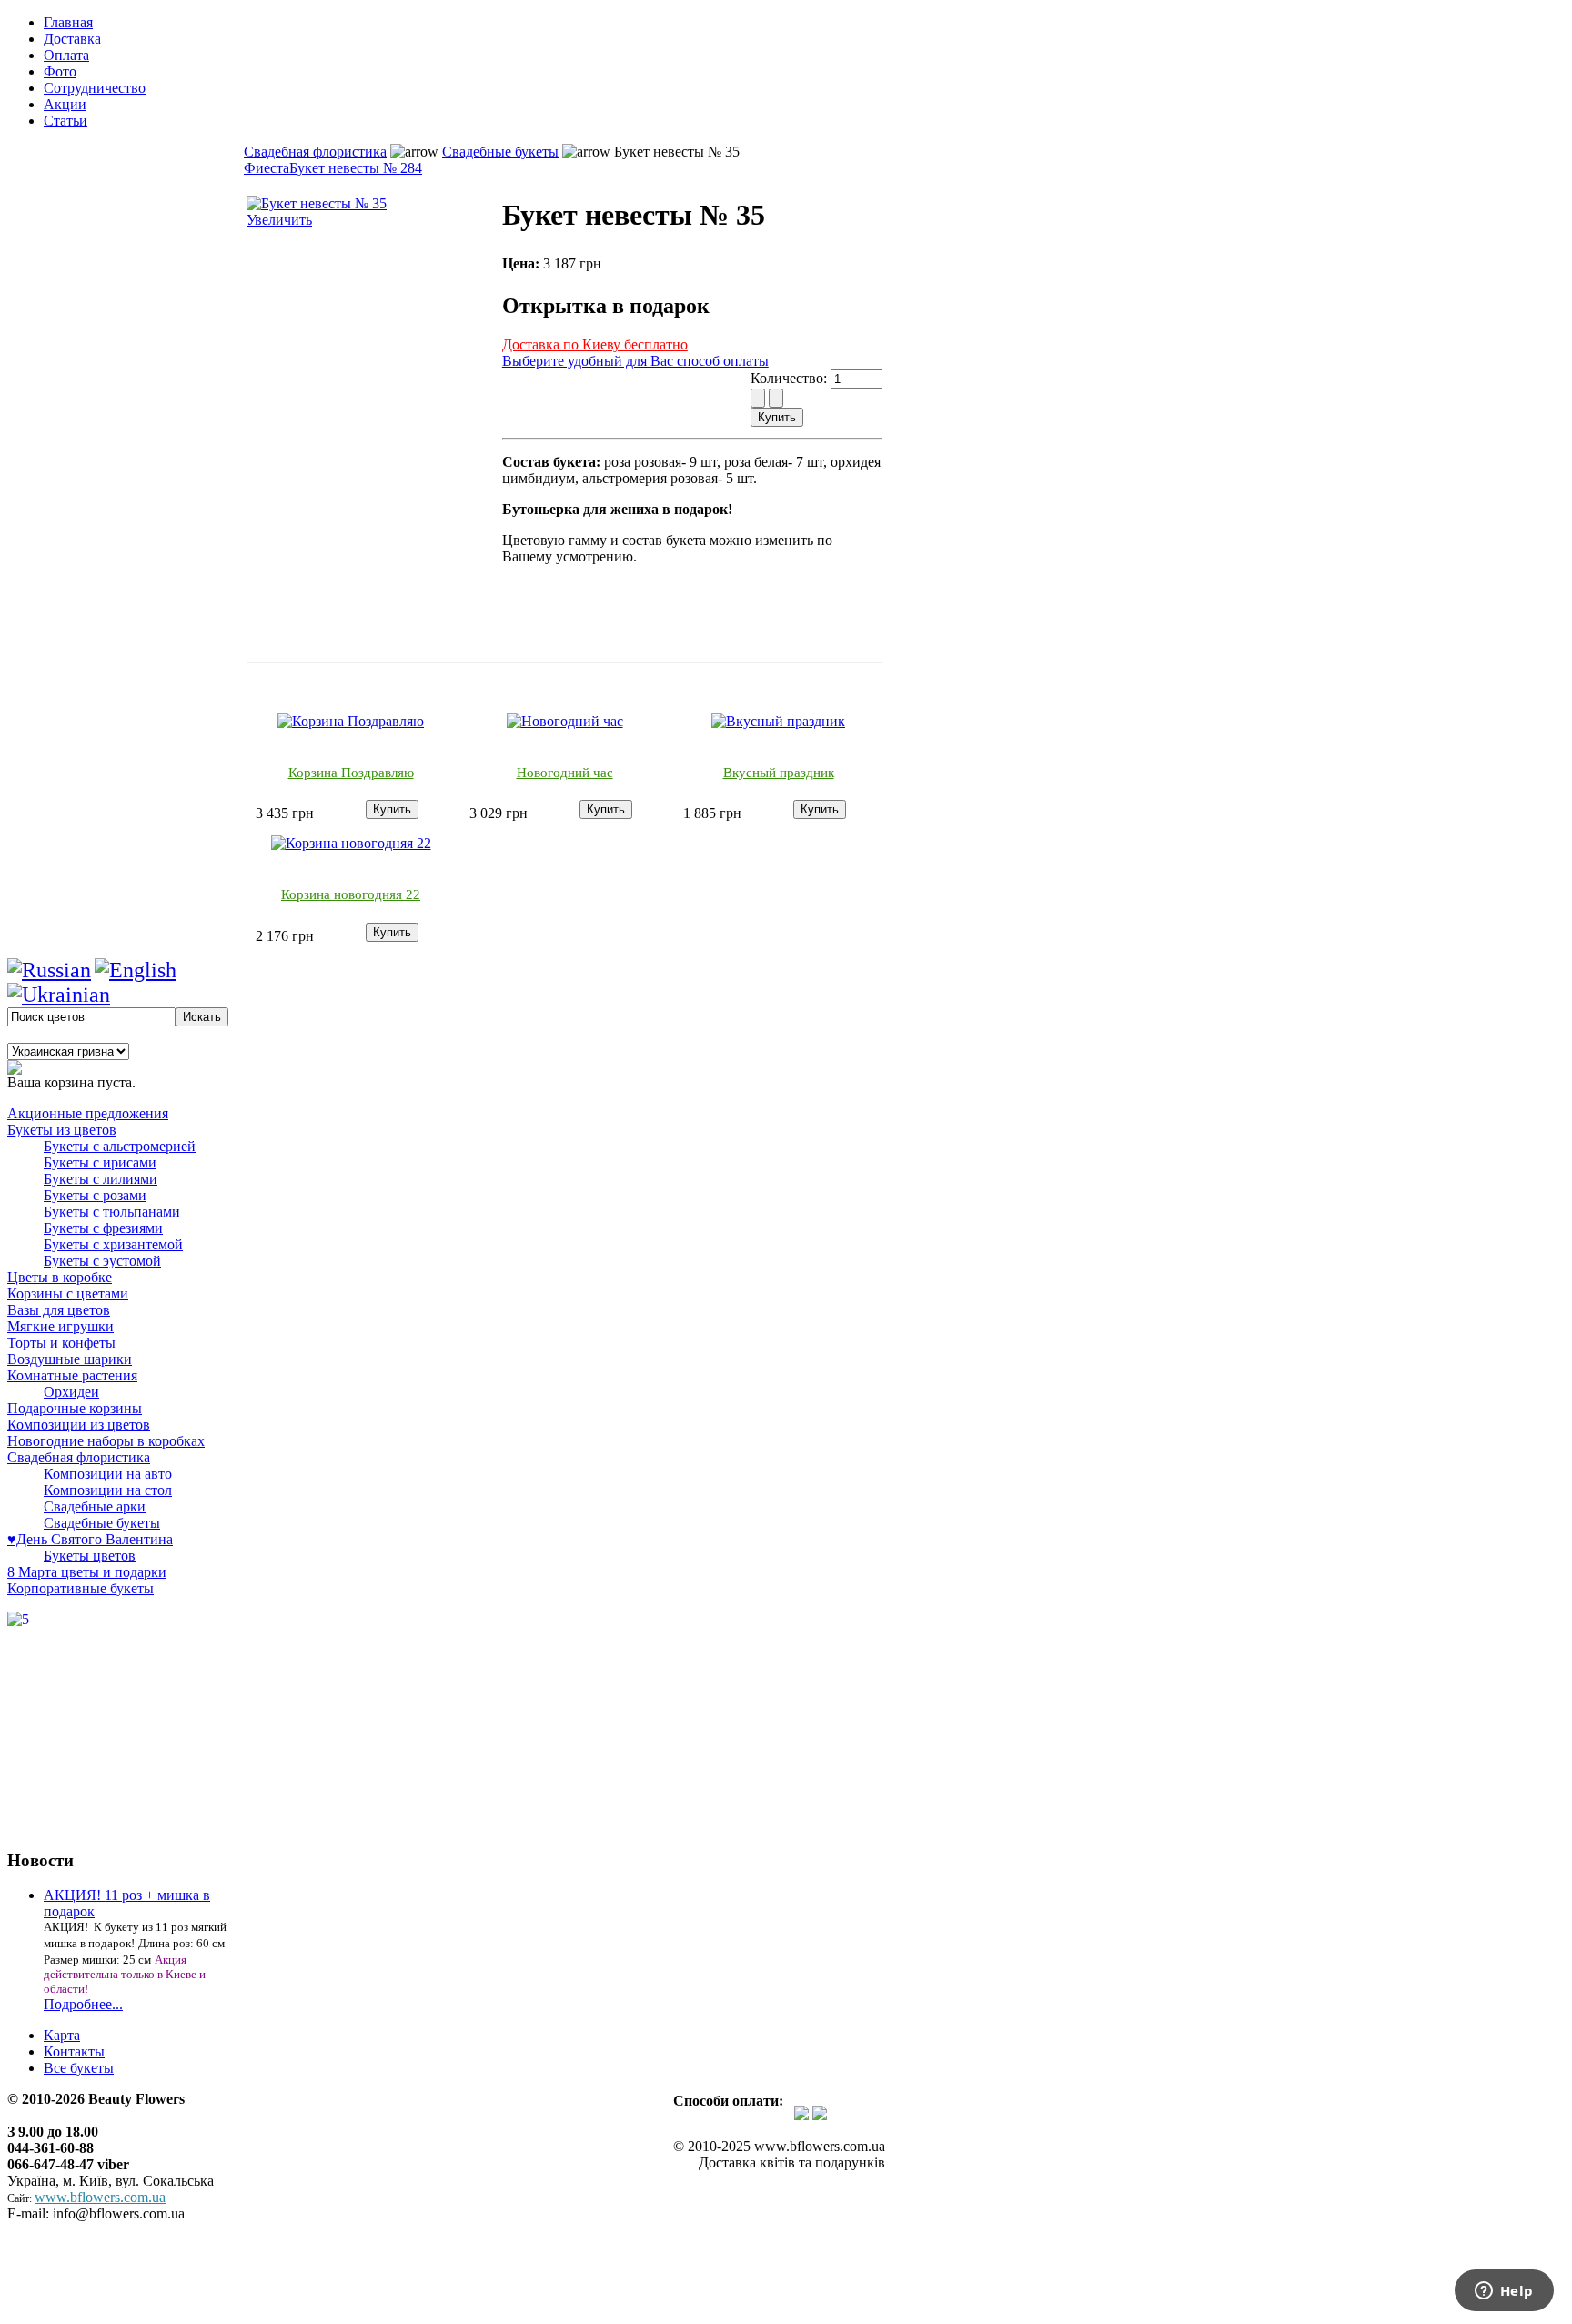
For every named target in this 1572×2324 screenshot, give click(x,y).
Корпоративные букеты (81, 1588)
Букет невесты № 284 (356, 168)
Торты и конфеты (61, 1343)
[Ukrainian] (59, 995)
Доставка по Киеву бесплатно (595, 344)
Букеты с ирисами (100, 1162)
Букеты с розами (95, 1195)
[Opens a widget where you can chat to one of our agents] (1504, 2292)
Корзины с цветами (68, 1293)
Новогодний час (565, 773)
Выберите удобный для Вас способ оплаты (635, 361)
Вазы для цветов (59, 1310)
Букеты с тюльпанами (112, 1212)
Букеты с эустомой (102, 1261)
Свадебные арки (95, 1506)
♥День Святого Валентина (90, 1539)
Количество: (791, 378)
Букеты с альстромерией (120, 1146)
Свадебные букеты (500, 152)
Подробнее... (83, 2004)
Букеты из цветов (62, 1130)
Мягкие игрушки (60, 1326)
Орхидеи (71, 1392)
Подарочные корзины (75, 1408)
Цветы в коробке (60, 1277)
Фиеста (267, 168)
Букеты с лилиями (101, 1179)
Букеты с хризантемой (113, 1244)
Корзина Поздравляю (351, 773)
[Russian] (49, 970)
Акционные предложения (88, 1113)
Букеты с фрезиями (103, 1228)
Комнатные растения (72, 1375)
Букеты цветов (90, 1556)
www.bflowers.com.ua (100, 2197)
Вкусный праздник (779, 773)
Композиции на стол (108, 1490)
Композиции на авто (108, 1474)
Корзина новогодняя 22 (351, 894)
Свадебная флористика (315, 152)
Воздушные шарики (70, 1359)
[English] (136, 970)
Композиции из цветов (79, 1425)
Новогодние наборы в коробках (106, 1441)
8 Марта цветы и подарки (87, 1572)
